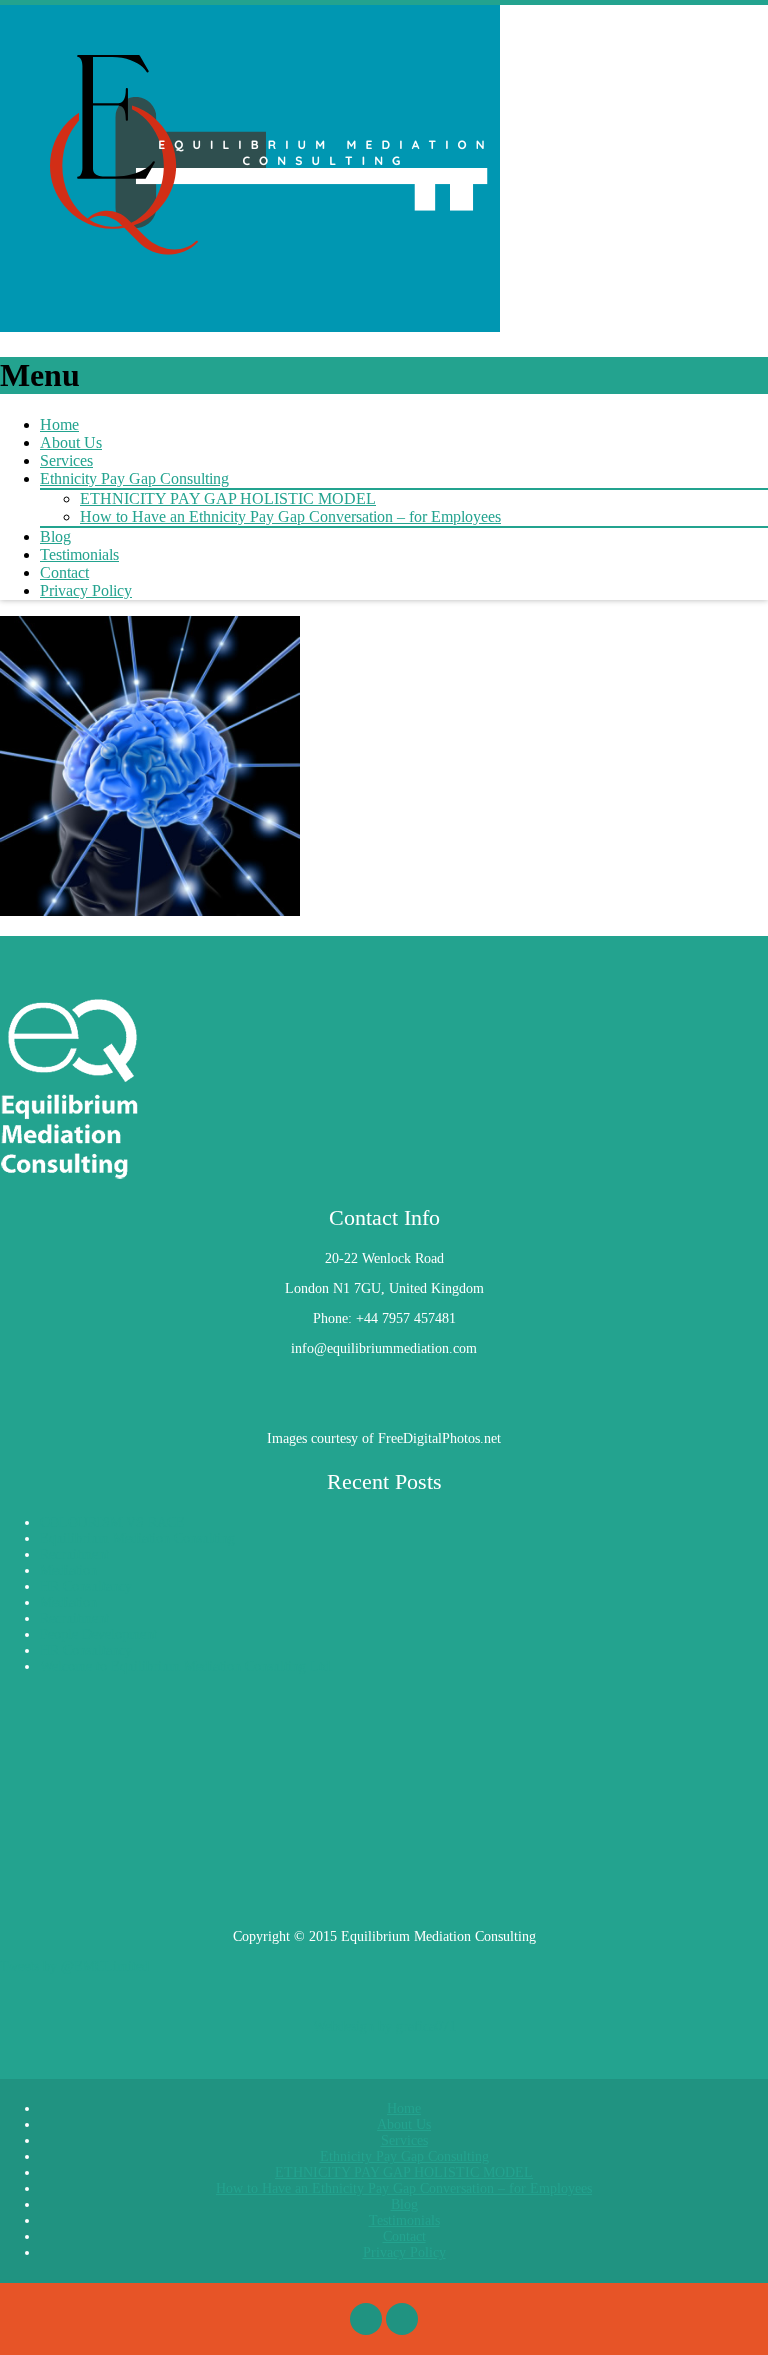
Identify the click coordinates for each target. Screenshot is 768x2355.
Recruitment (74, 1554)
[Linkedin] (402, 2319)
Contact (64, 572)
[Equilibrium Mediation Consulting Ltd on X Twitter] (7, 1378)
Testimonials (79, 554)
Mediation (68, 1570)
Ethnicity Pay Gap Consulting (134, 478)
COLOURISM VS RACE (112, 1522)
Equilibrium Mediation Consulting (137, 1538)
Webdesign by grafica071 (384, 2026)
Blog (55, 536)
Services (66, 460)
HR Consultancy (86, 1586)
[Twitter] (366, 2319)
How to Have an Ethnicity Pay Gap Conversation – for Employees (290, 516)
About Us (71, 442)
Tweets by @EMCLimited (74, 1966)
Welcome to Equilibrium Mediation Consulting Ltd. (187, 1666)
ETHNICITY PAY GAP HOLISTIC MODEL (228, 498)
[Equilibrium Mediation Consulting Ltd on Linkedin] (20, 1378)
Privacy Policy (86, 590)
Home (59, 424)
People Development (98, 1634)
